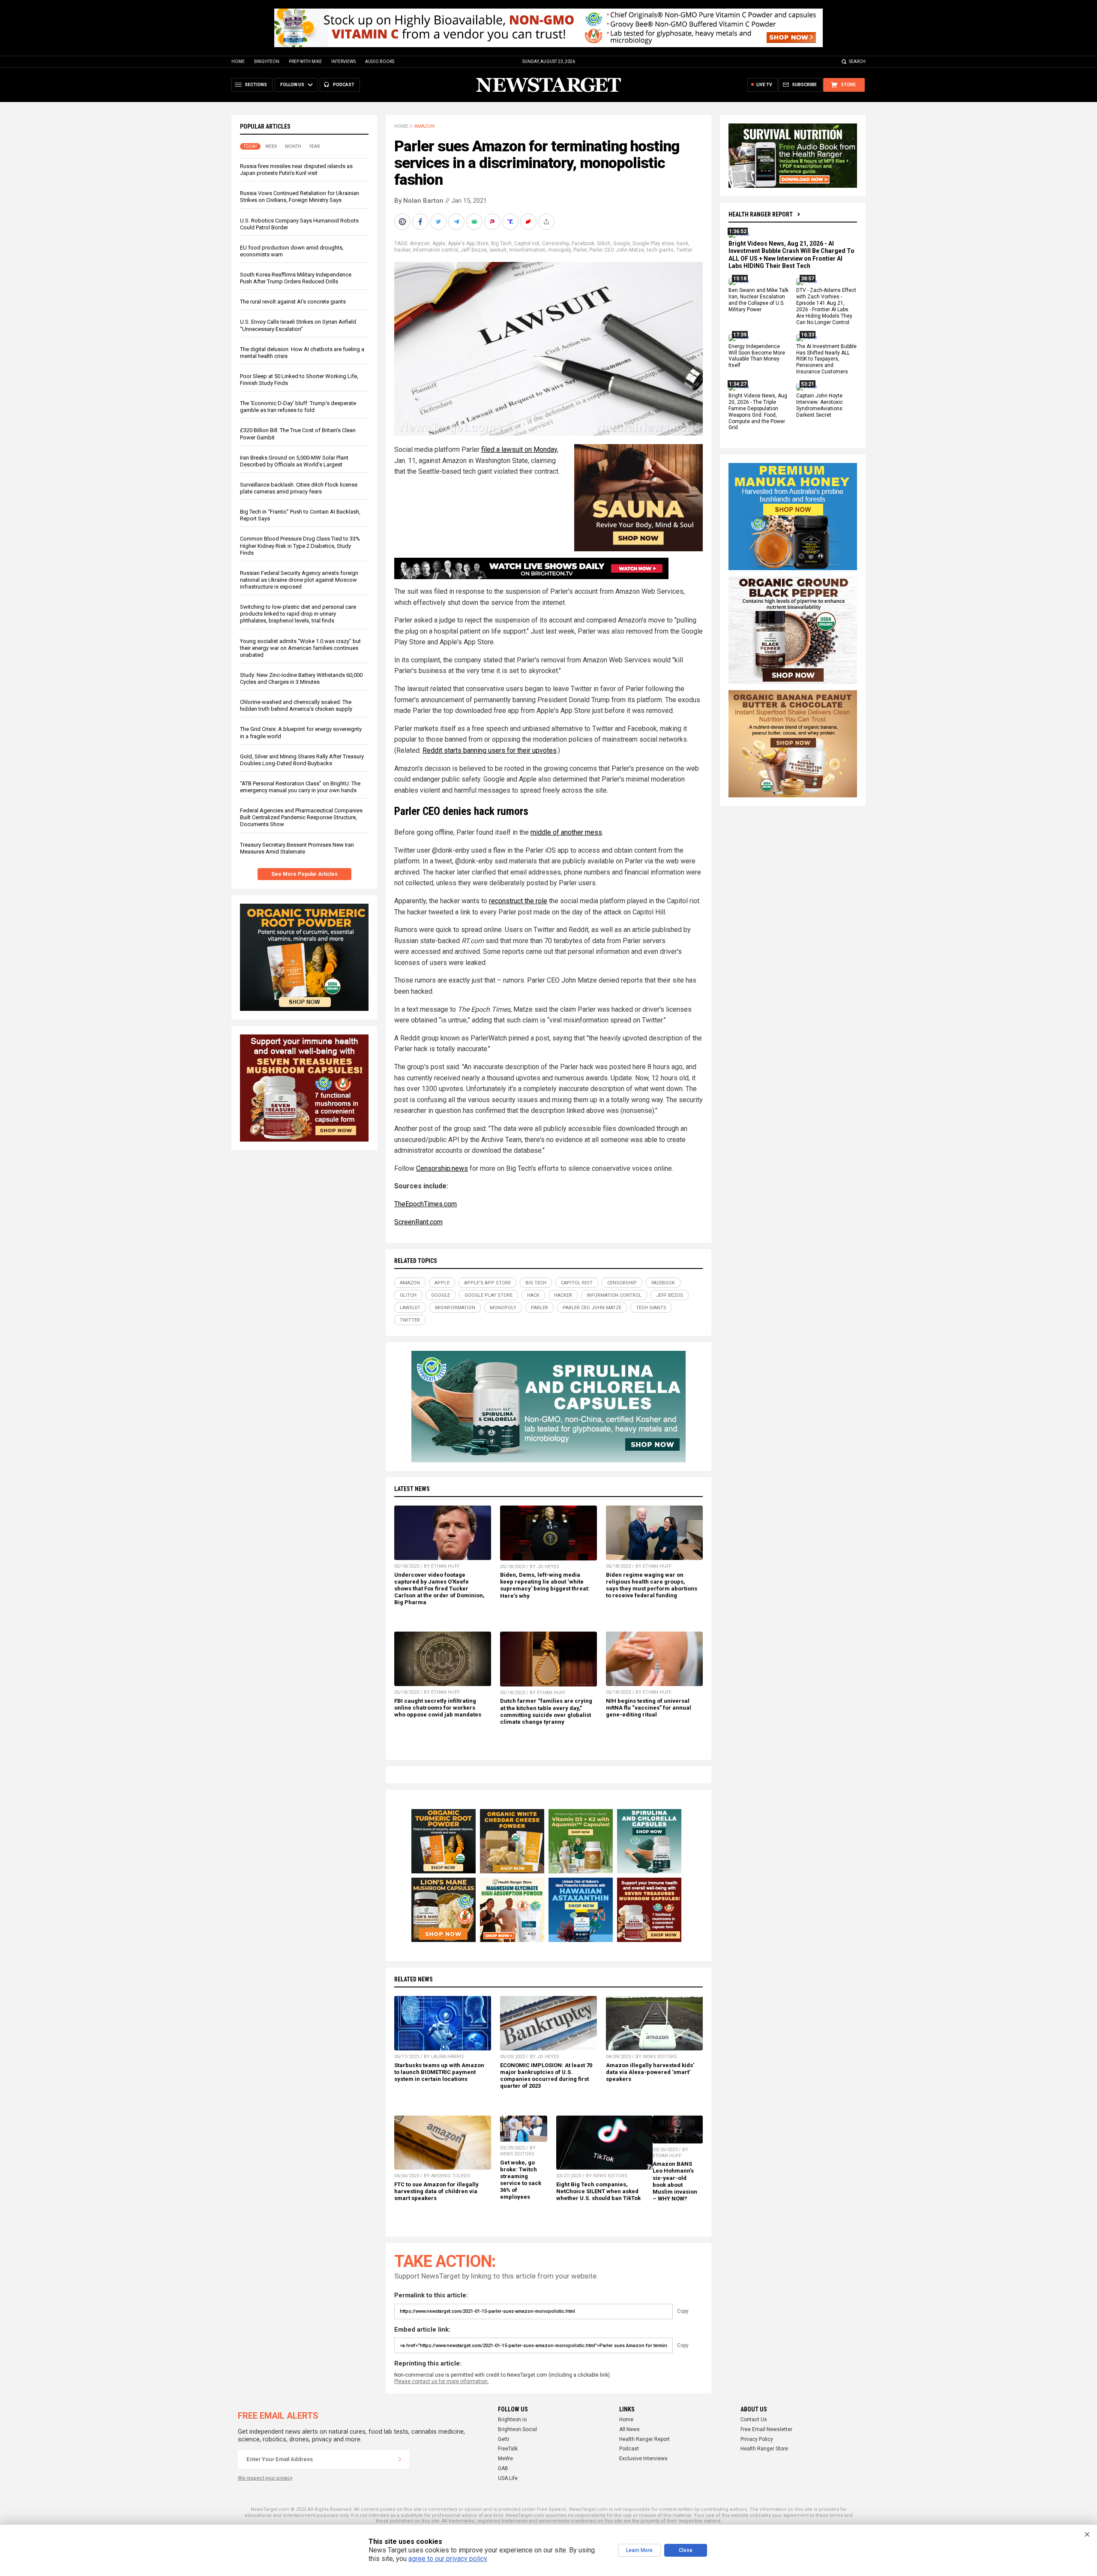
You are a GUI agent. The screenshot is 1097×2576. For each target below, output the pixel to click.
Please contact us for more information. (442, 2381)
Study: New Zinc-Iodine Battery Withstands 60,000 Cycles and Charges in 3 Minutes (301, 678)
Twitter (684, 250)
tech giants (660, 250)
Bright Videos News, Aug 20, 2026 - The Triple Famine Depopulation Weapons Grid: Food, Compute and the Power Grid (758, 412)
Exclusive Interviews (643, 2459)
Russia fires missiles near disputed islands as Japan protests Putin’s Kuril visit (296, 170)
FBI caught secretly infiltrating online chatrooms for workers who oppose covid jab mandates (438, 1708)
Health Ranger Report (761, 214)
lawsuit (498, 250)
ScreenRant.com (418, 1222)
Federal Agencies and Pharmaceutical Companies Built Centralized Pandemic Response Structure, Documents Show (301, 817)
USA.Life (508, 2478)
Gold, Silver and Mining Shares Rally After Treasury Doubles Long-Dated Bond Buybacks (302, 760)
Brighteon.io (512, 2420)
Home (238, 62)
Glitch (604, 243)
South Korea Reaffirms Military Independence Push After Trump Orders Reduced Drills (296, 278)
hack (682, 243)
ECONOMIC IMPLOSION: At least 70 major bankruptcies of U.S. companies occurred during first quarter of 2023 (546, 2076)
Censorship (556, 243)
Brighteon (267, 62)
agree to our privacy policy (448, 2559)
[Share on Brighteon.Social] (403, 222)
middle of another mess (566, 832)
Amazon (424, 126)
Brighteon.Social (517, 2429)
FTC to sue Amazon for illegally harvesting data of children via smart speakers (436, 2191)
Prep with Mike (305, 62)
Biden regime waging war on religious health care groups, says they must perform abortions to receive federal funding (652, 1585)
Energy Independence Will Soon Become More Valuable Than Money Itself (757, 356)
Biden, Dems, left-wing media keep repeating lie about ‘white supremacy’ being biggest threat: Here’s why (545, 1585)
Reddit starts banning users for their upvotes (490, 750)
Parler (580, 250)
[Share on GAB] (475, 222)
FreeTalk (508, 2449)
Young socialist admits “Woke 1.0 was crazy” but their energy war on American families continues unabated (300, 648)
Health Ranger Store (764, 2449)
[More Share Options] (547, 222)
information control (435, 250)
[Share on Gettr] (529, 222)
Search (857, 62)
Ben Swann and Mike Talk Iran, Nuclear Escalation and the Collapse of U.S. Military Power (758, 300)
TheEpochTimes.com (426, 1204)
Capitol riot (527, 243)
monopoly (559, 250)
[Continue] (400, 2459)
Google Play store (653, 243)
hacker (402, 250)
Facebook (583, 243)
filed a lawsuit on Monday (519, 449)
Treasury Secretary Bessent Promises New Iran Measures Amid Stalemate (297, 848)
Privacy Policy (757, 2439)
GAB (503, 2468)
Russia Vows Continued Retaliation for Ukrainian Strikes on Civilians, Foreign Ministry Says (300, 197)
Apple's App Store (468, 243)
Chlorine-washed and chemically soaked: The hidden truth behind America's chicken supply (296, 705)
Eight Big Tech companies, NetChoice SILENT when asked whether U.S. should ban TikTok (598, 2191)
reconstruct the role (518, 901)
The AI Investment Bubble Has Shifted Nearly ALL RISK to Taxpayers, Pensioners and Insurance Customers (826, 359)
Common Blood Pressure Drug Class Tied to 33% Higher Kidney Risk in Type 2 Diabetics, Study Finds (300, 546)
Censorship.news (442, 1168)
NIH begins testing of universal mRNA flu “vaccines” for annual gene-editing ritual (649, 1708)
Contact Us (754, 2420)
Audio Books (380, 62)
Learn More (639, 2550)
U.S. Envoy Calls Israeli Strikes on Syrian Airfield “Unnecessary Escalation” (298, 325)
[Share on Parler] (493, 222)
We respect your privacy (265, 2478)
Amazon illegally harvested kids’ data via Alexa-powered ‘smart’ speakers (650, 2072)
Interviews (343, 62)
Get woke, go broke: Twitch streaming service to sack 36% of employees (521, 2180)
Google (622, 243)
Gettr (504, 2439)
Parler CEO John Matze (617, 250)
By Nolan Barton (419, 201)
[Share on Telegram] (457, 222)
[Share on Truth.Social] (511, 222)
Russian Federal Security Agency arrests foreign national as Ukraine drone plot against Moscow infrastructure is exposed (299, 580)
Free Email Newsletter (766, 2429)
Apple (439, 243)
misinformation (527, 250)
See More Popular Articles (304, 874)
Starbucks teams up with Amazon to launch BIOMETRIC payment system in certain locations (439, 2072)
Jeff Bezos (474, 250)
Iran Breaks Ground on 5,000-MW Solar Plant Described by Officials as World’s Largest (294, 461)
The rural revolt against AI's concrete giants (293, 302)
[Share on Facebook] (421, 222)
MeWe (505, 2459)
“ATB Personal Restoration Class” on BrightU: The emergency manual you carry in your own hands (300, 787)
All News (629, 2429)
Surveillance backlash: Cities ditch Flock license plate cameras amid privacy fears (299, 488)
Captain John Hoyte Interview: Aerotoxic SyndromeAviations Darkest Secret (820, 405)
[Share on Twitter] (439, 222)
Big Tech (501, 243)
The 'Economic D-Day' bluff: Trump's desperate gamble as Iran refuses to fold (298, 407)
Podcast (629, 2449)
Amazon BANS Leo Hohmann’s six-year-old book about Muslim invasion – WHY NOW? (675, 2181)
